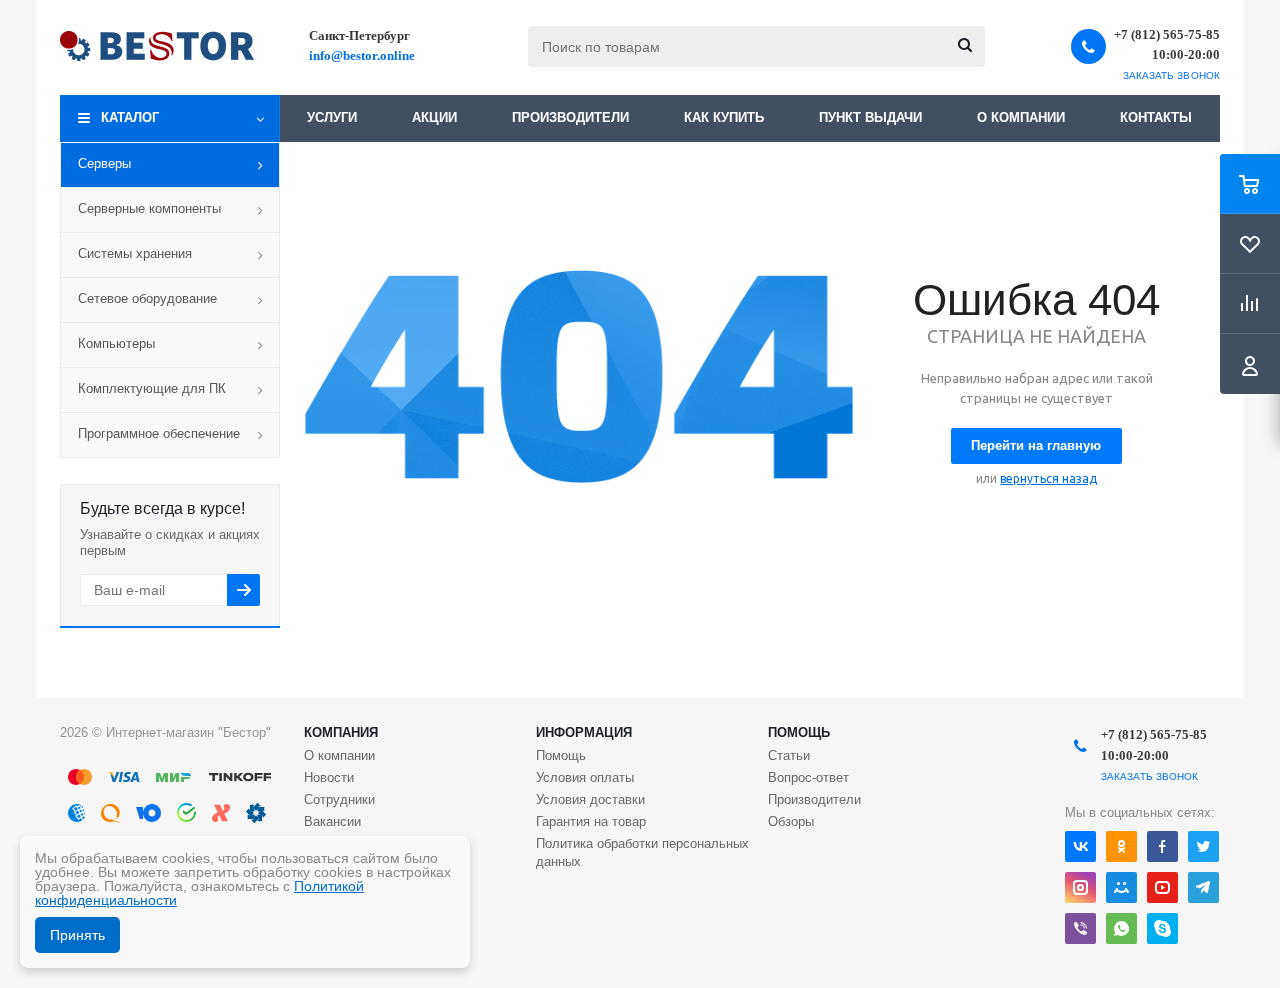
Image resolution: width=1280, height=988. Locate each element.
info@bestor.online (362, 55)
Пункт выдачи (870, 117)
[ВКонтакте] (1080, 846)
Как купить (724, 117)
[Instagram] (1080, 887)
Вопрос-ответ (808, 777)
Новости (329, 777)
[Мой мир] (1121, 887)
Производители (570, 117)
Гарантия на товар (591, 821)
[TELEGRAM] (1203, 887)
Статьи (789, 755)
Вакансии (332, 821)
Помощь (799, 732)
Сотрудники (339, 799)
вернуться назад (1048, 478)
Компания (341, 732)
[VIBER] (1080, 928)
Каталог (130, 117)
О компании (1021, 117)
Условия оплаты (585, 777)
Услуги (332, 117)
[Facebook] (1162, 846)
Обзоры (791, 821)
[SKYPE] (1162, 928)
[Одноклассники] (1121, 846)
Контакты (1156, 117)
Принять (77, 935)
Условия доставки (590, 799)
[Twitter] (1203, 846)
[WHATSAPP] (1121, 928)
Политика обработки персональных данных (642, 852)
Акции (434, 117)
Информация (584, 732)
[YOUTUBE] (1162, 887)
